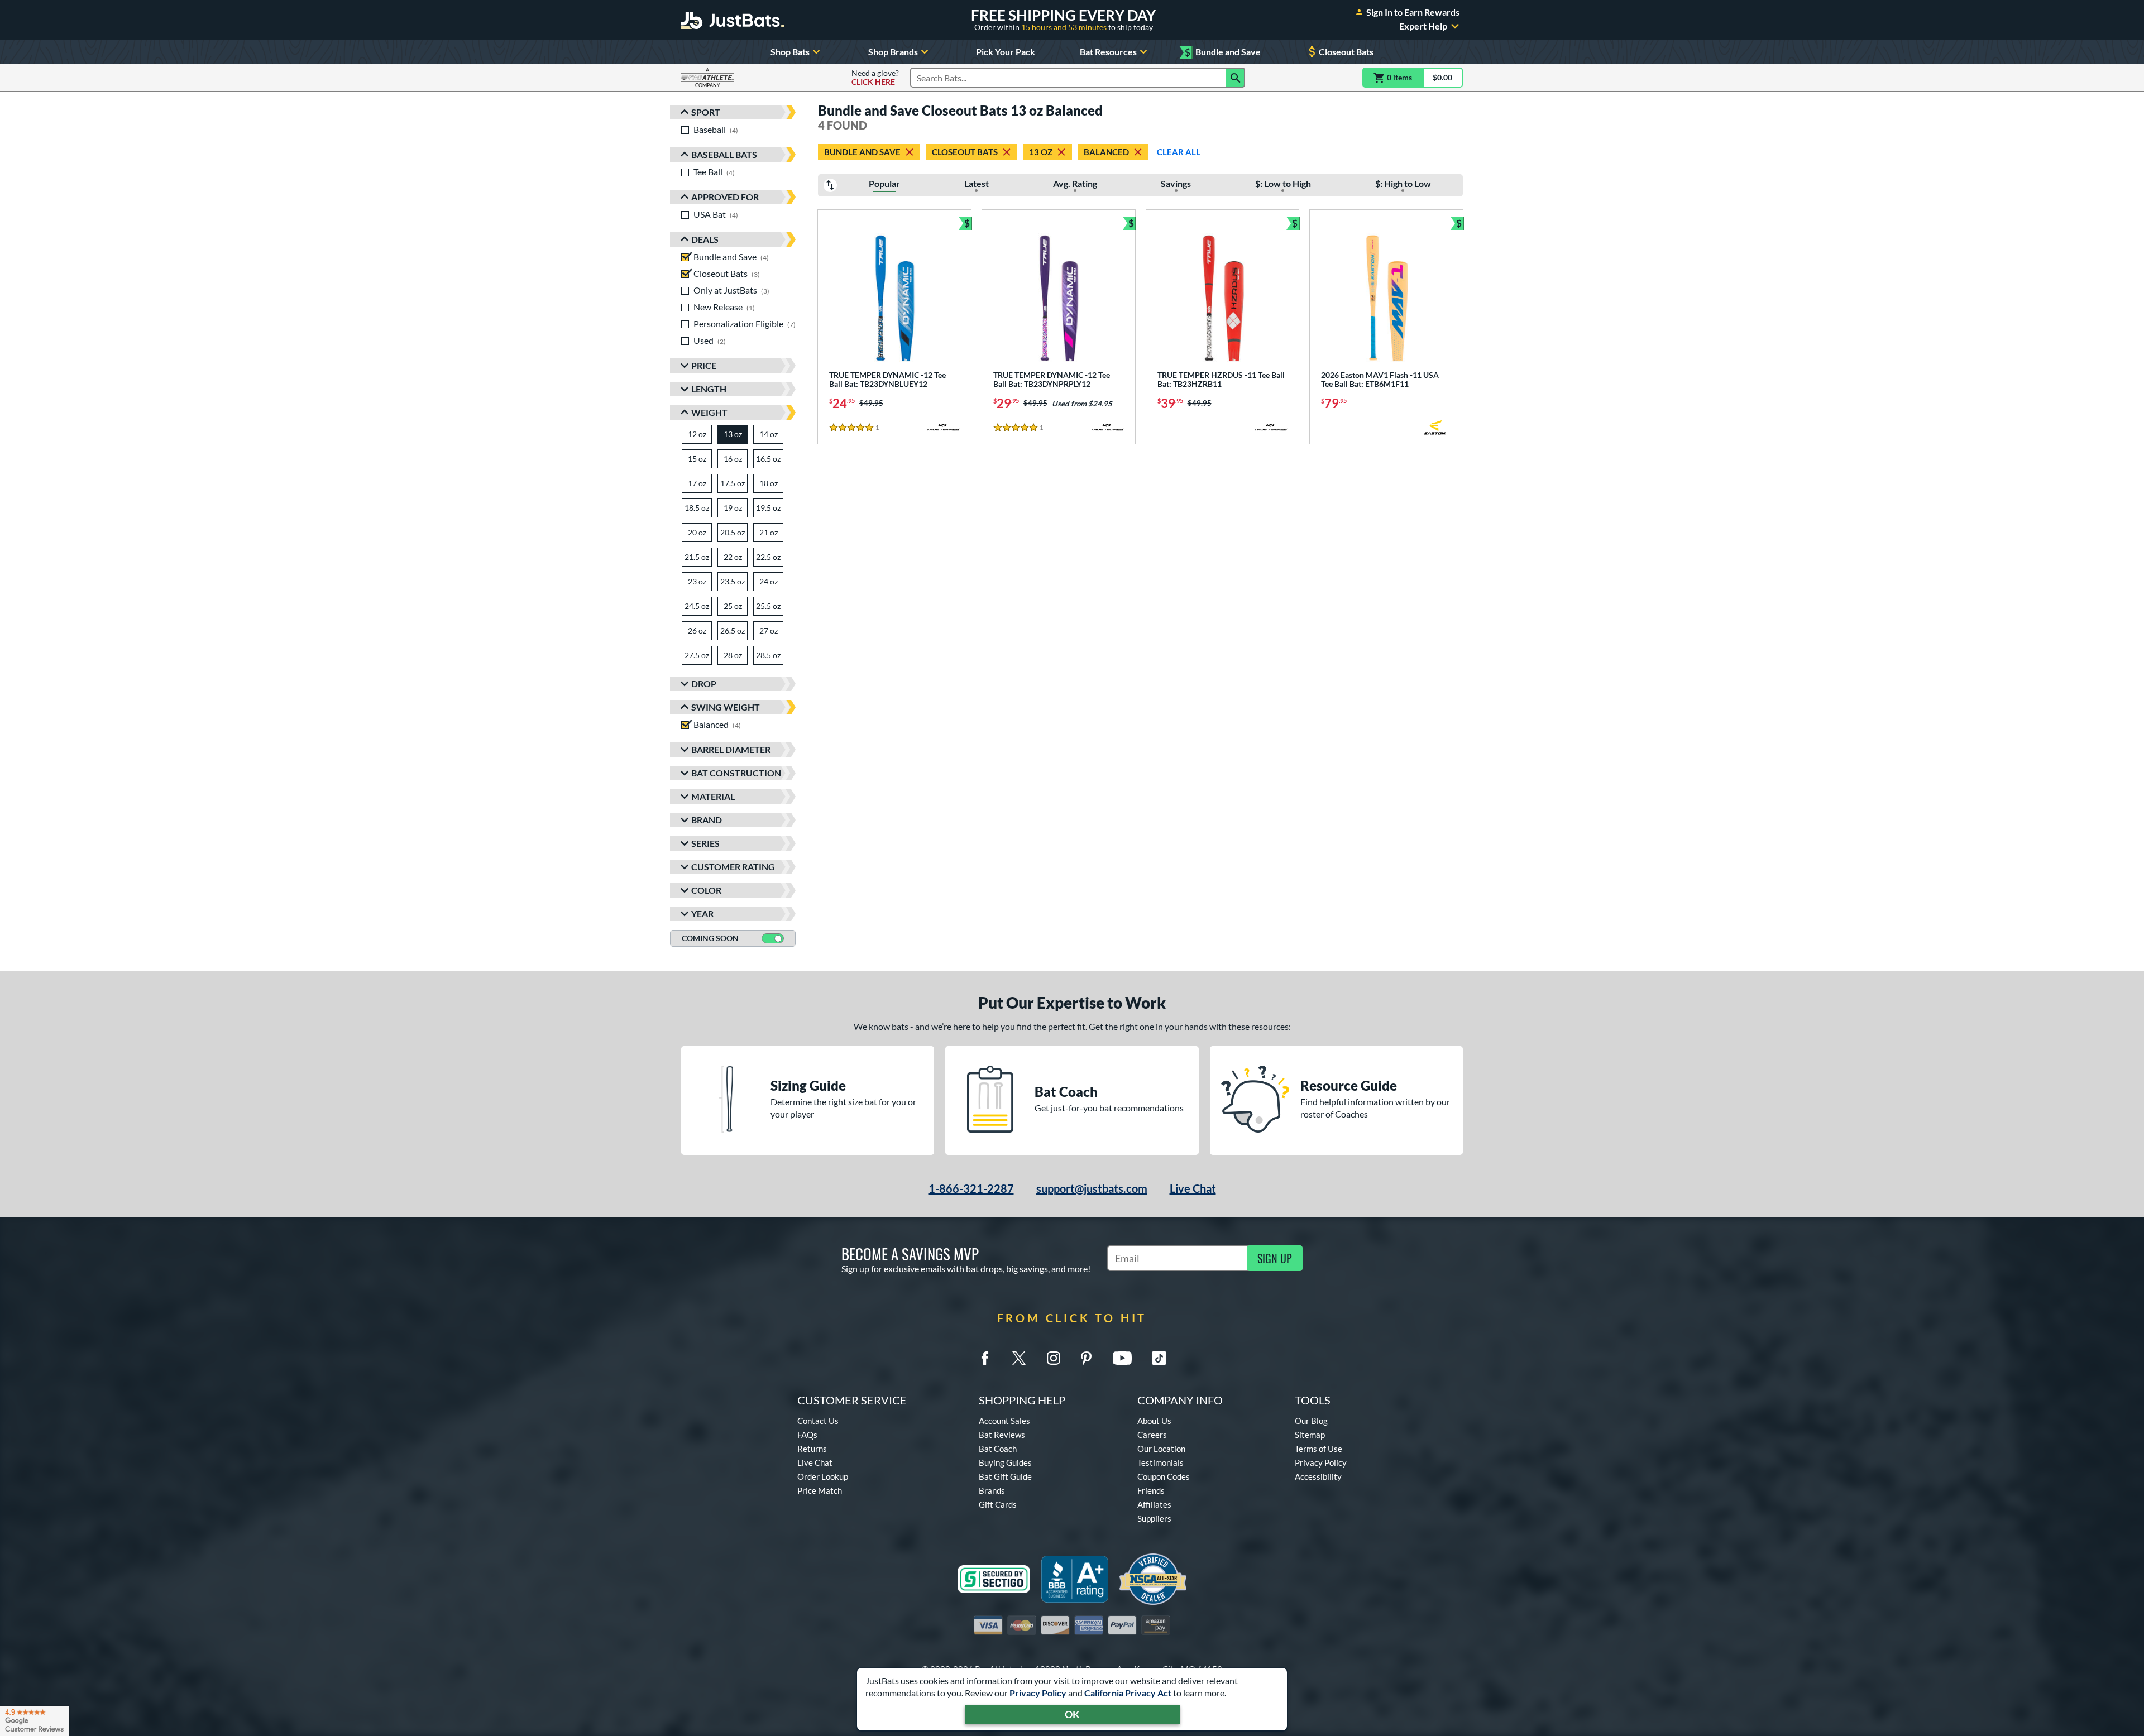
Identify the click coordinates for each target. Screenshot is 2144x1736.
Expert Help (1423, 26)
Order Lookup (823, 1476)
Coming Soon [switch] (710, 938)
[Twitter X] (1019, 1358)
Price (704, 365)
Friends (1151, 1490)
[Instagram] (1054, 1358)
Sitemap (1310, 1435)
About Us (1154, 1421)
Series (705, 843)
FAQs (807, 1435)
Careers (1152, 1435)
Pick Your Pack (1006, 52)
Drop (704, 684)
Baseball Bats (724, 154)
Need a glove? (875, 78)
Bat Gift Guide (1005, 1476)
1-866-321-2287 (971, 1188)
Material (713, 796)
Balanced (1106, 152)
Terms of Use (1319, 1449)
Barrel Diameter (731, 749)
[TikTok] (1159, 1358)
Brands (992, 1490)
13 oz (1041, 152)
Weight (709, 412)
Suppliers (1154, 1518)
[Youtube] (1122, 1358)
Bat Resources (1108, 52)
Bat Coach (998, 1449)
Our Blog (1311, 1421)
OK (1072, 1714)
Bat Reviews (1002, 1435)
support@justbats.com (1092, 1188)
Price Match (820, 1490)
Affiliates (1154, 1504)
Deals (705, 239)
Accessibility (1318, 1476)
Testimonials (1160, 1462)
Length (709, 389)
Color (706, 890)
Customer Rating (733, 867)
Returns (812, 1449)
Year (702, 913)
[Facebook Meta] (985, 1358)
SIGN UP (1275, 1258)
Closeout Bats (1346, 52)
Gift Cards (998, 1504)
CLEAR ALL (1179, 152)
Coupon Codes (1164, 1476)
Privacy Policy (1038, 1693)
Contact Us (818, 1421)
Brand (707, 820)
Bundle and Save (1223, 52)
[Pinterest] (1086, 1358)
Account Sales (1004, 1421)
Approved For (725, 197)
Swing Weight (726, 707)
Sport (706, 112)
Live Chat (1193, 1188)
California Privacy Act (1128, 1693)
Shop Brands (893, 52)
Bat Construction (736, 773)
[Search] (1236, 78)
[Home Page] (733, 20)
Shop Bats (790, 52)
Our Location (1161, 1449)
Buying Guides (1005, 1462)
